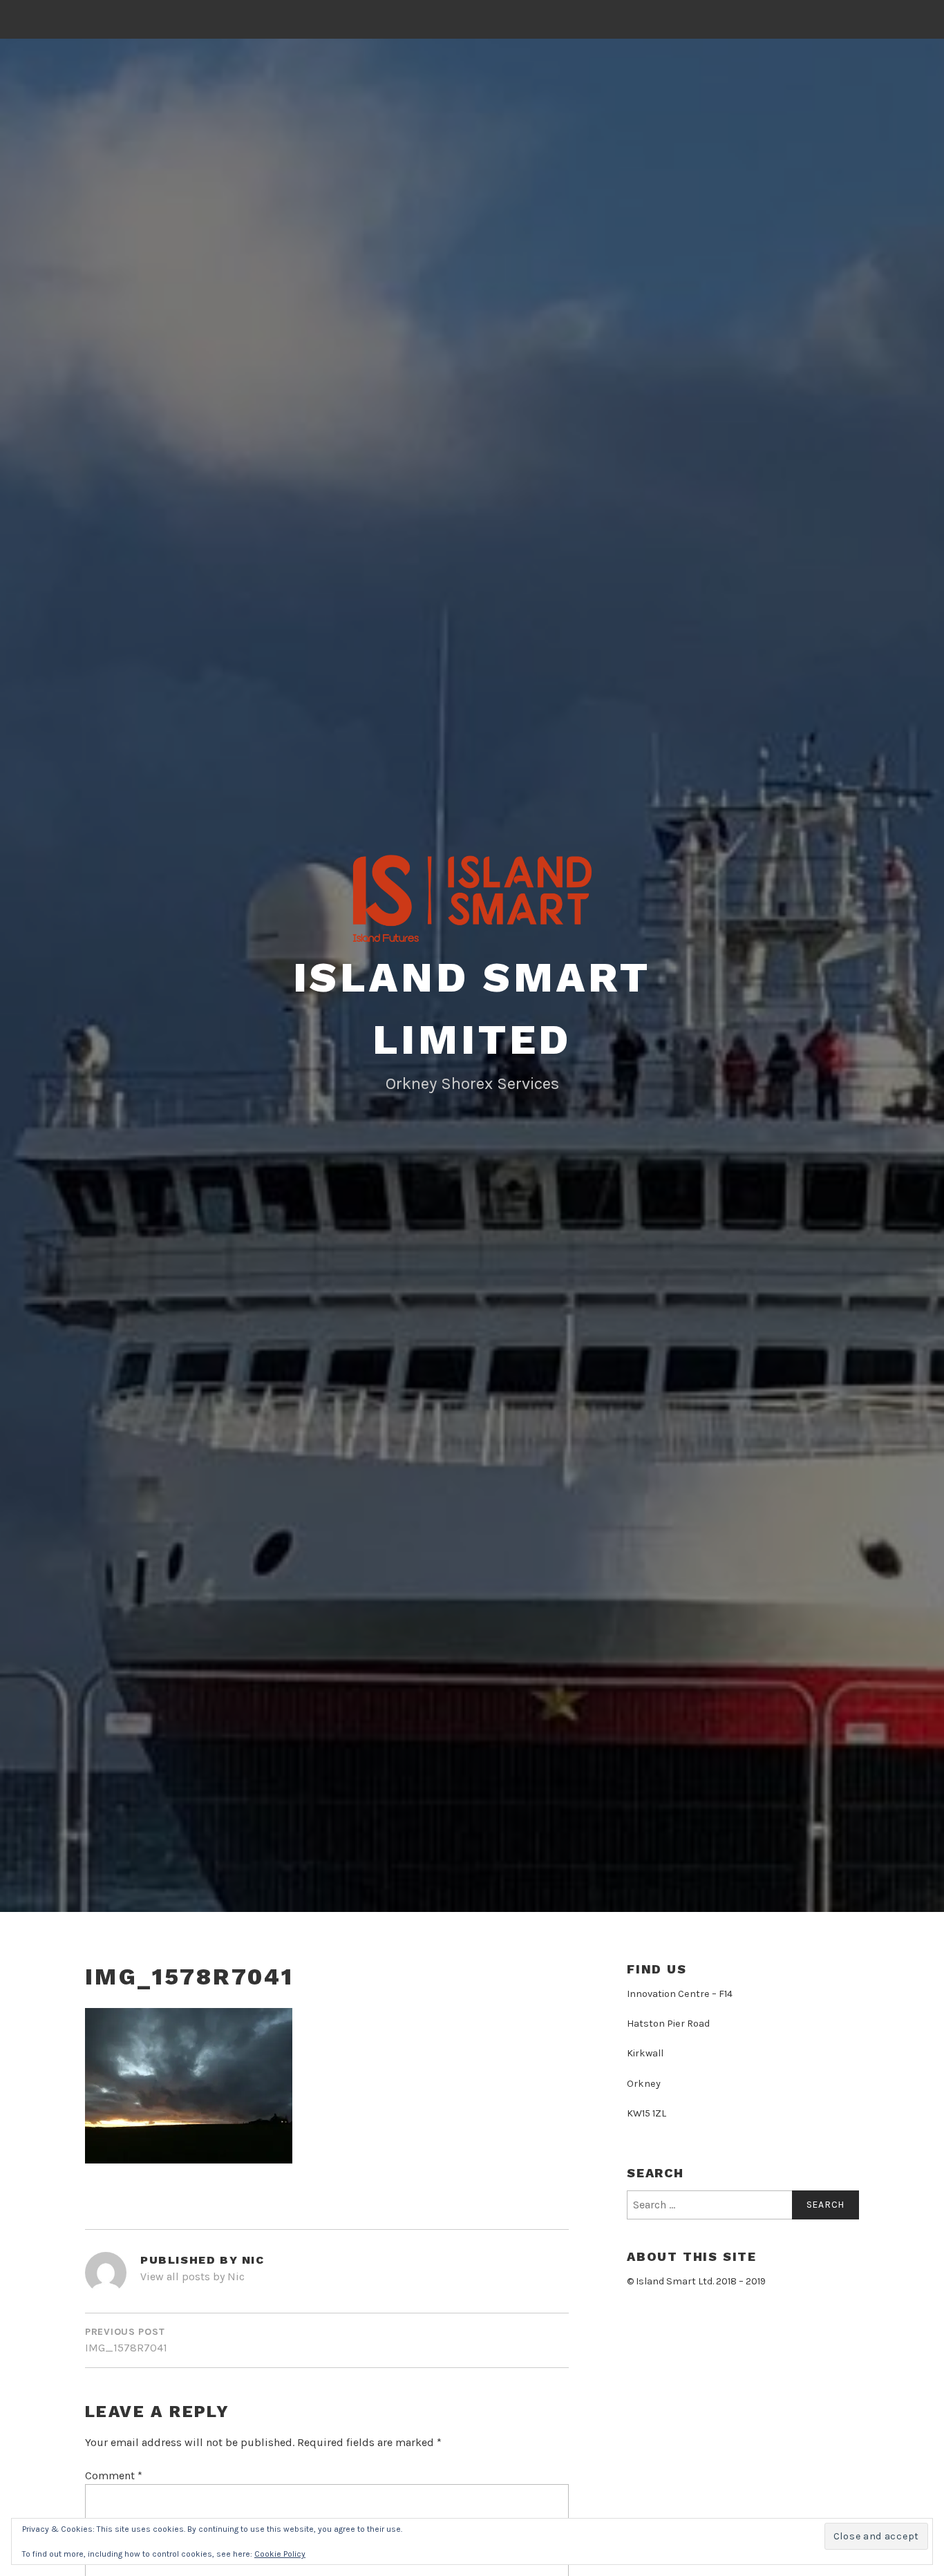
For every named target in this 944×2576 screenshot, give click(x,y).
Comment (114, 2475)
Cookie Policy (280, 2554)
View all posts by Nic (192, 2276)
